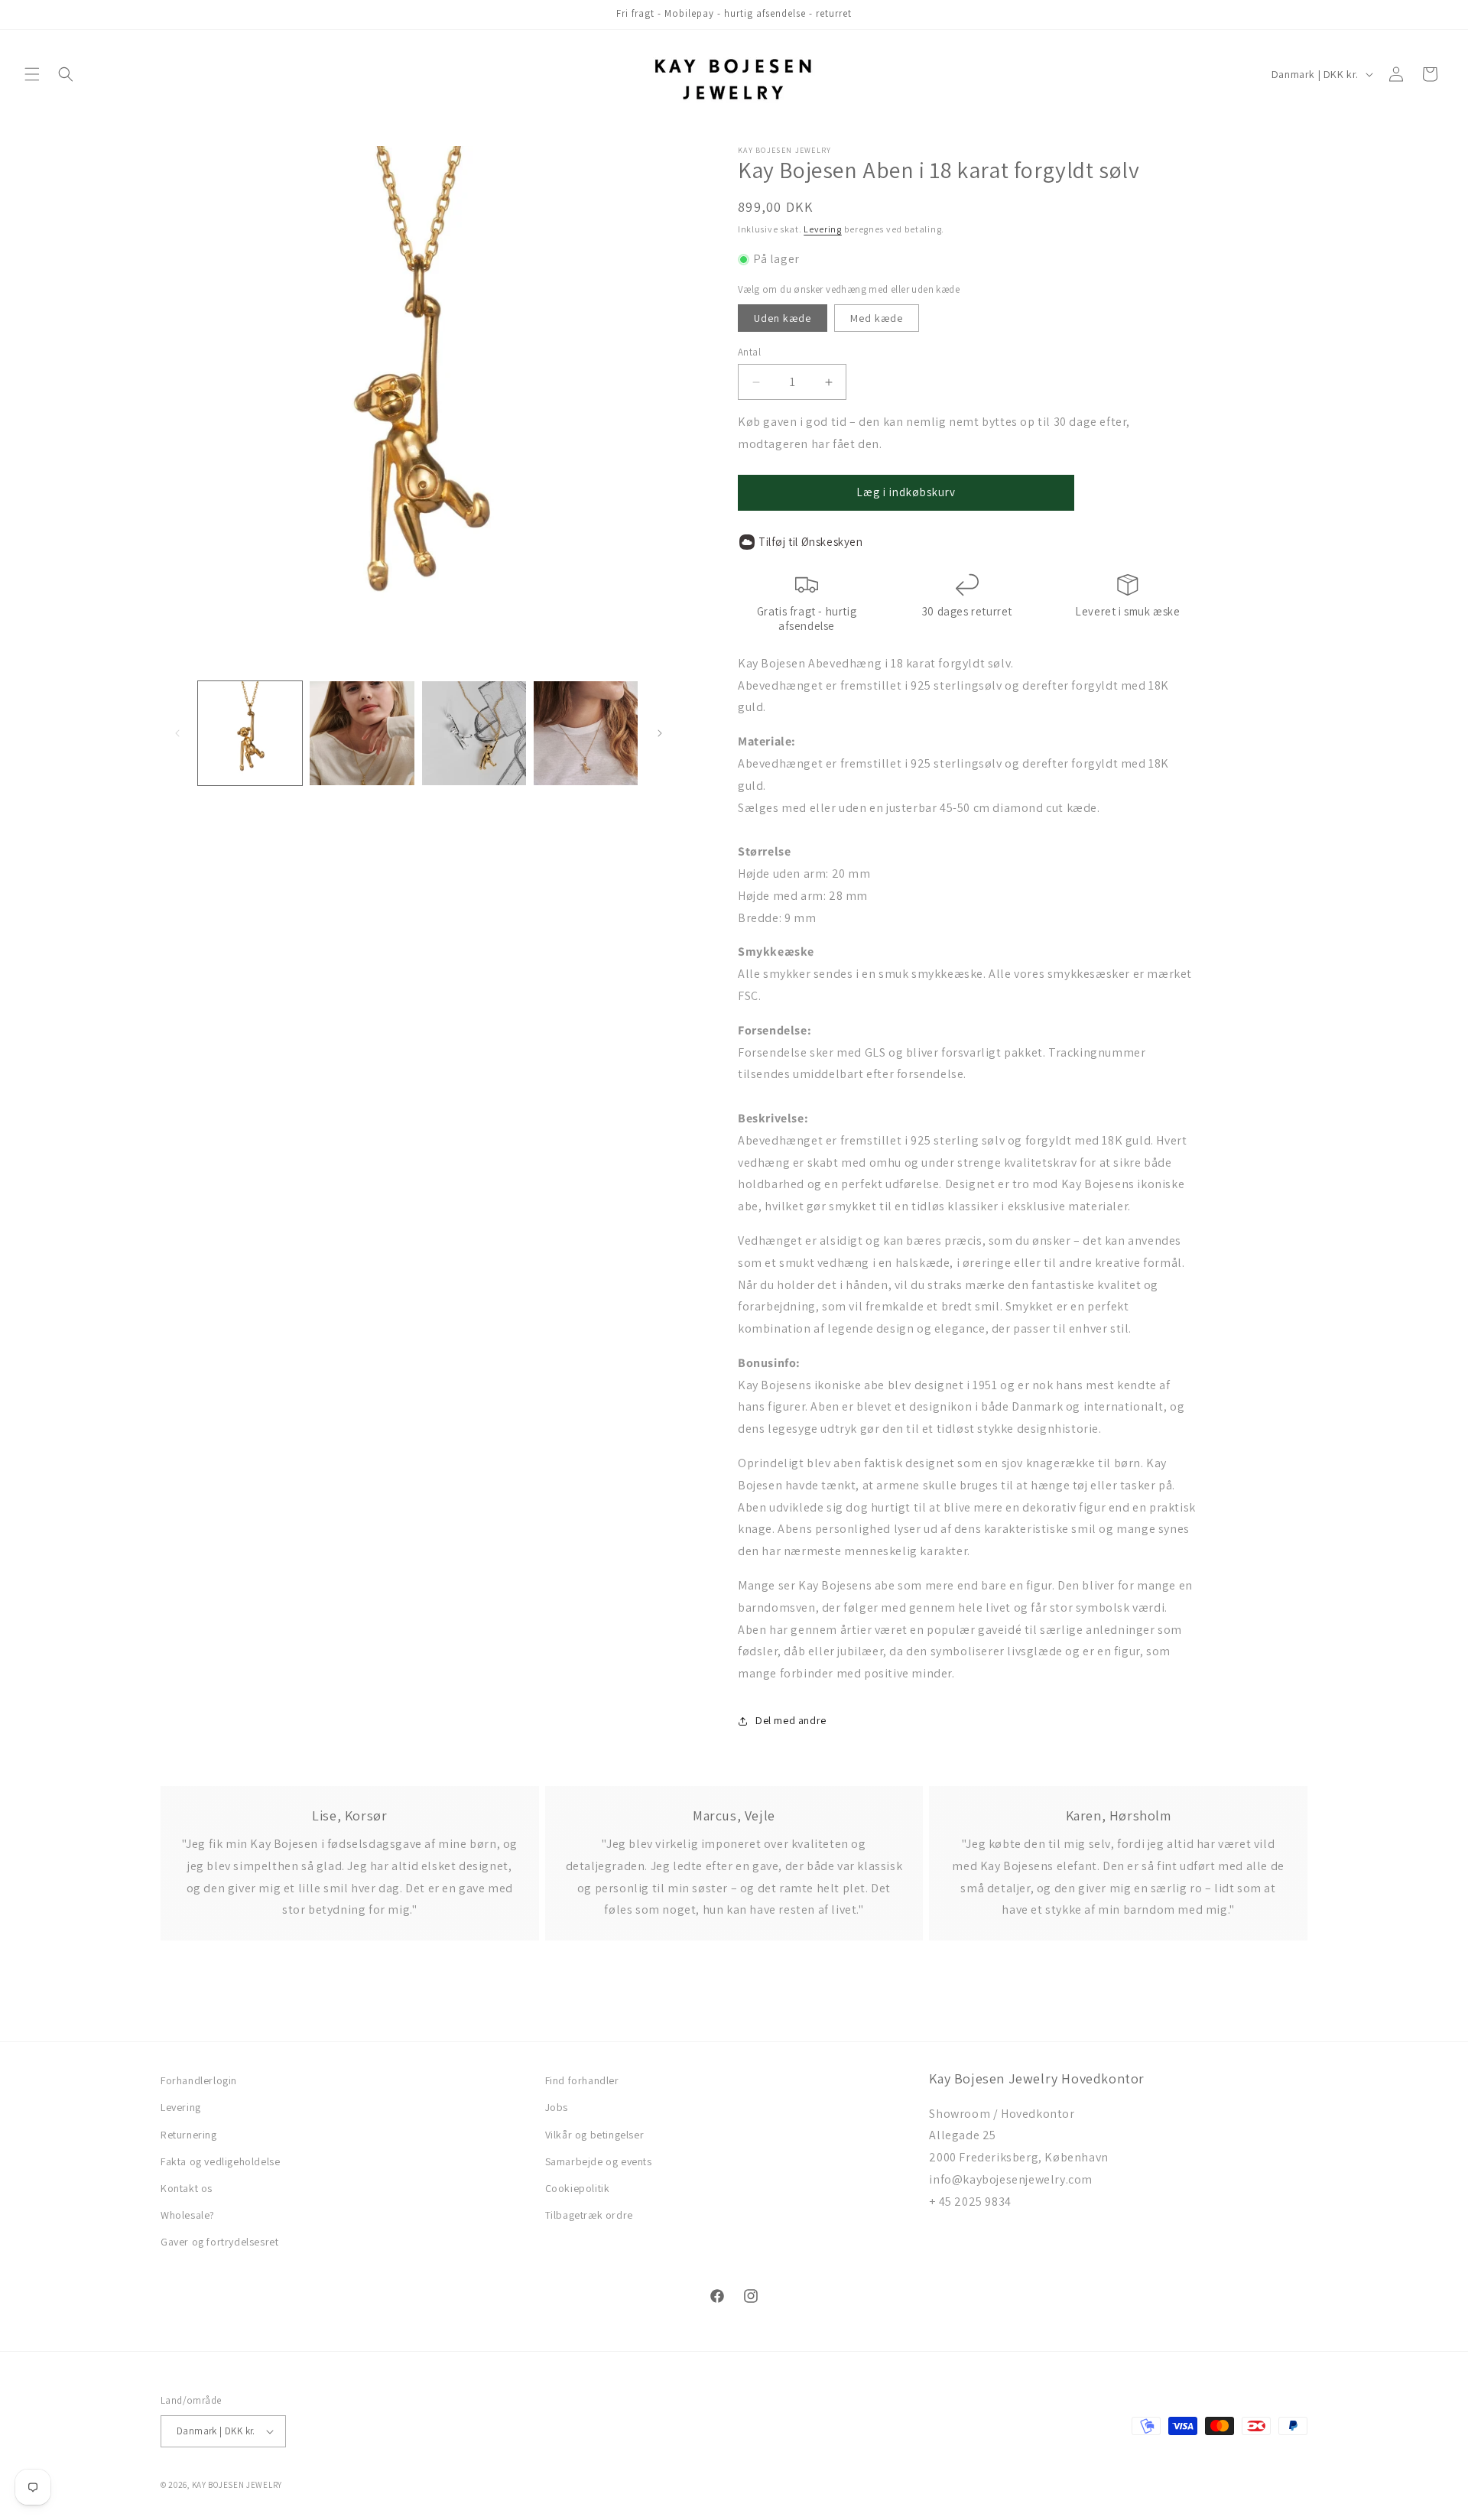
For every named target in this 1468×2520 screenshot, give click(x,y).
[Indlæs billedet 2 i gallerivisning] (362, 733)
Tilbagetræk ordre (589, 2215)
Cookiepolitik (578, 2188)
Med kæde (877, 318)
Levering (823, 229)
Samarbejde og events (599, 2161)
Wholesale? (188, 2215)
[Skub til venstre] (177, 733)
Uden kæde (783, 318)
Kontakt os (187, 2188)
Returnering (189, 2135)
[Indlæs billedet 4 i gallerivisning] (586, 733)
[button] (32, 74)
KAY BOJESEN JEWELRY (237, 2485)
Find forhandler (582, 2080)
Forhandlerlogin (199, 2080)
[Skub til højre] (660, 733)
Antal (749, 352)
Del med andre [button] (791, 1720)
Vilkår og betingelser (595, 2135)
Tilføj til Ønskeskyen (811, 542)
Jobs (557, 2107)
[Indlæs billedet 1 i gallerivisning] (250, 733)
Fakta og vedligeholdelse (220, 2161)
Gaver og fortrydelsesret (219, 2242)
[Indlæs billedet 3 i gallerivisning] (474, 733)
